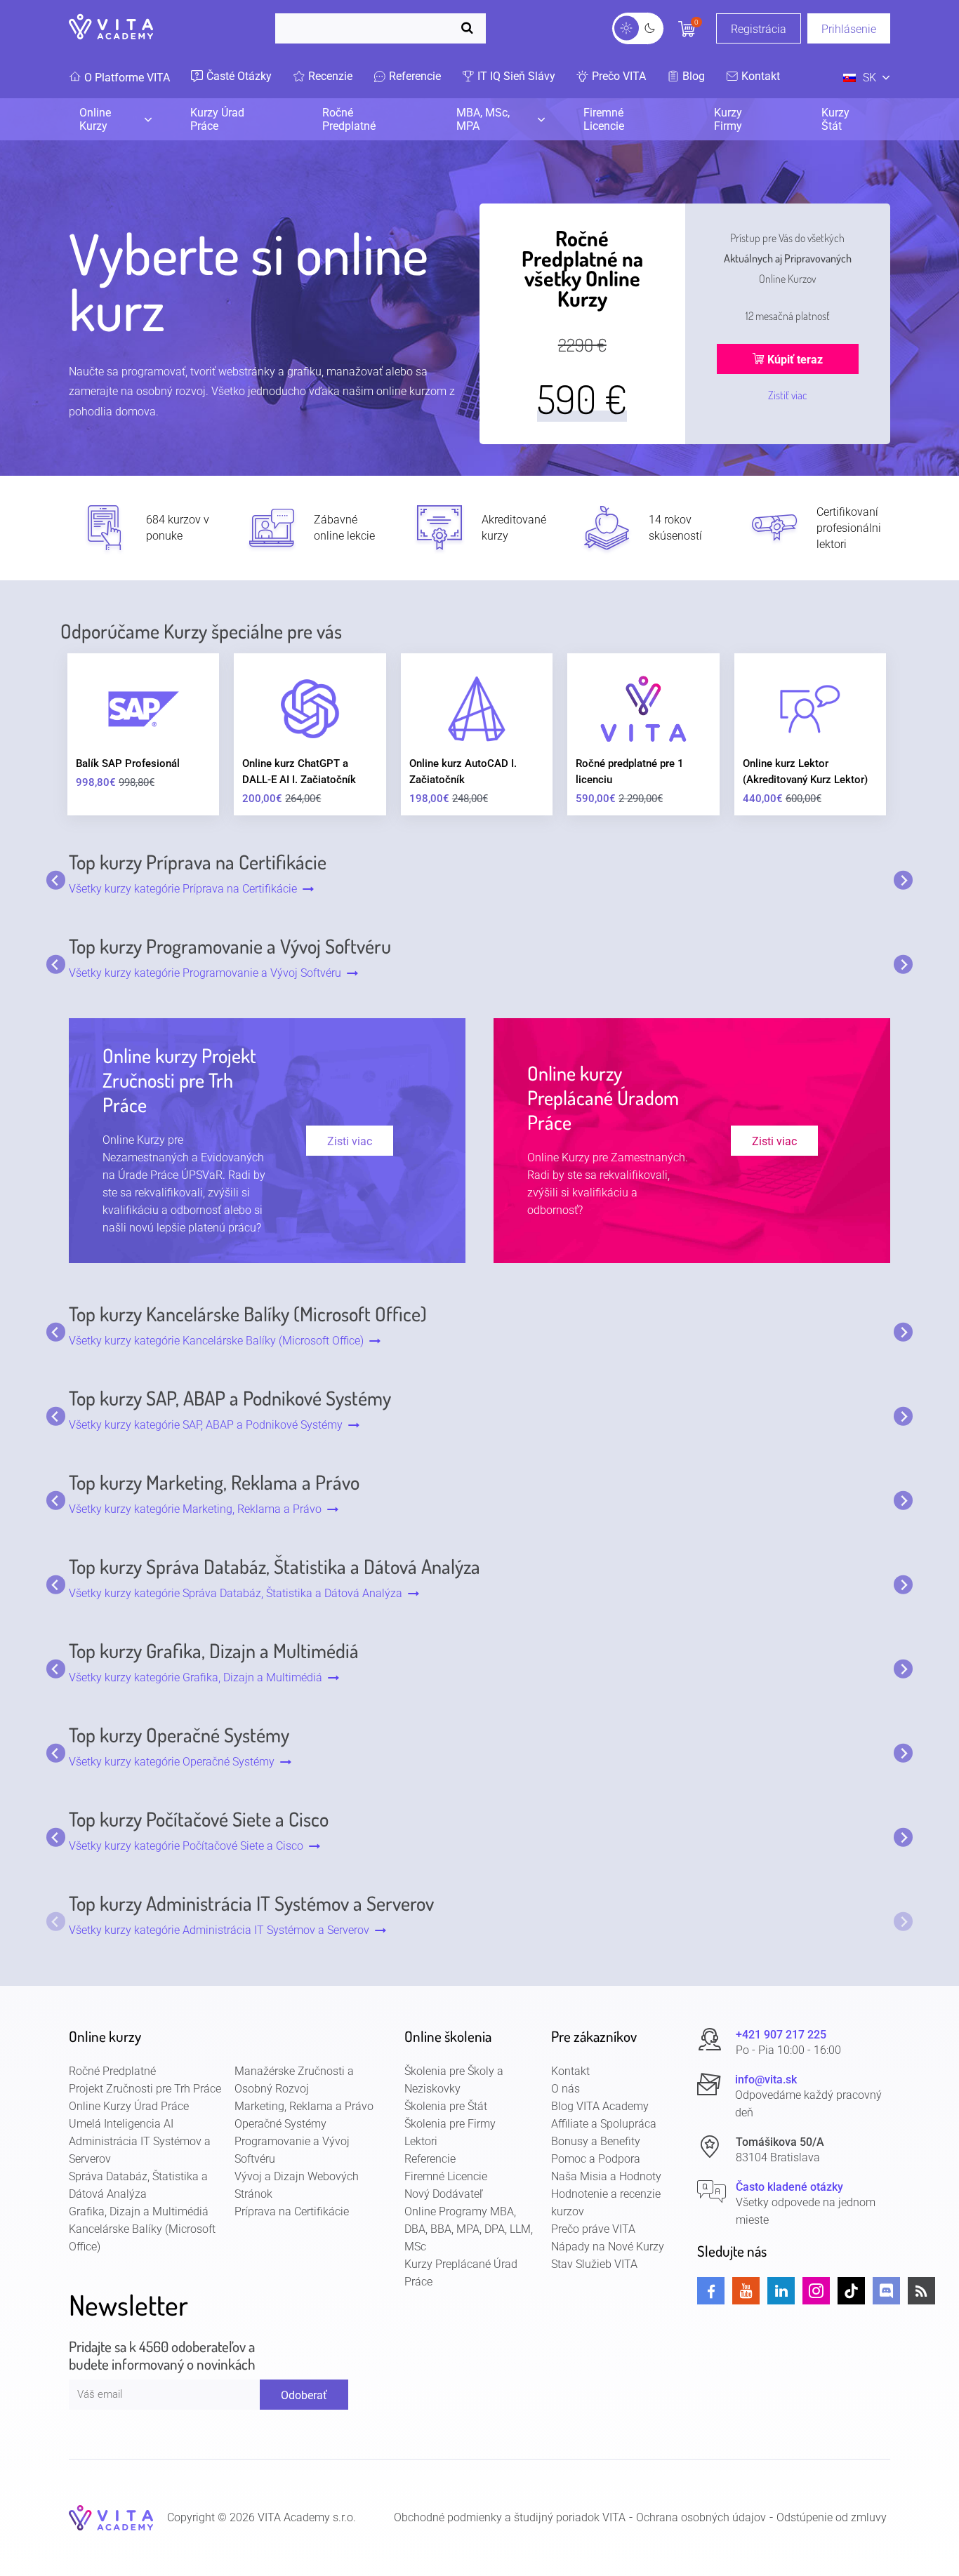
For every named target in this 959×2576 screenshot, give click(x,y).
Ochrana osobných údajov (701, 2518)
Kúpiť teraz (794, 360)
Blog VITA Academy (600, 2106)
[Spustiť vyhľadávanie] (470, 28)
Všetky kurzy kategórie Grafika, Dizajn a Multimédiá (198, 1677)
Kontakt (570, 2071)
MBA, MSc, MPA (483, 119)
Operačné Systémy (280, 2124)
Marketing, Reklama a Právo (304, 2106)
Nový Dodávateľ (444, 2194)
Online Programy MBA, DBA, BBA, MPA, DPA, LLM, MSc (469, 2229)
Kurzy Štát (835, 119)
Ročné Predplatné (349, 119)
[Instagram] (816, 2291)
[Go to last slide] (56, 880)
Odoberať (304, 2395)
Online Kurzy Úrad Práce (129, 2106)
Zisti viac (350, 1141)
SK (869, 78)
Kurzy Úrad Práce (217, 119)
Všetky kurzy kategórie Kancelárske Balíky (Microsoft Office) (219, 1341)
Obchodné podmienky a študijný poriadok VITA (510, 2518)
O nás (566, 2089)
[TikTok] (851, 2291)
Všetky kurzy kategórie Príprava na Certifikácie (186, 889)
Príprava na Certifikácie (292, 2211)
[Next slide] (903, 880)
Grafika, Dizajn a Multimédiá (139, 2211)
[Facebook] (711, 2291)
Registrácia (759, 29)
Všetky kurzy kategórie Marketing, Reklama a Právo (198, 1509)
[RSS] (921, 2291)
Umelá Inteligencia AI (121, 2124)
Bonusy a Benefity (596, 2141)
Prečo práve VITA (593, 2229)
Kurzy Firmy (728, 119)
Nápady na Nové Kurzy (608, 2247)
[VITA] (111, 28)
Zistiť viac (788, 395)
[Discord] (886, 2291)
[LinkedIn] (781, 2291)
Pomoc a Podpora (596, 2159)
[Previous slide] (56, 1922)
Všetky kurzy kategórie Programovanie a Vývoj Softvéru (208, 973)
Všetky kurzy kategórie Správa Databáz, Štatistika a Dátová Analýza (238, 1593)
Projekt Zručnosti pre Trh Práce (145, 2089)
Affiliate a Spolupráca (604, 2124)
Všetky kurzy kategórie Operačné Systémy (174, 1762)
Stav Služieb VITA (594, 2264)
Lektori (421, 2141)
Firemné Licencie (604, 119)
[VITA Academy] (111, 2517)
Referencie (430, 2159)
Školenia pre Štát (446, 2106)
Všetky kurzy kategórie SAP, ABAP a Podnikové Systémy (209, 1425)
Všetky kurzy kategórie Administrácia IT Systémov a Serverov (222, 1930)
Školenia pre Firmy (450, 2124)
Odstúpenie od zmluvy (832, 2518)
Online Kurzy (95, 119)
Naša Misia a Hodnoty (606, 2176)
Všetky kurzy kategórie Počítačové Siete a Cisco (189, 1846)
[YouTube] (746, 2291)
